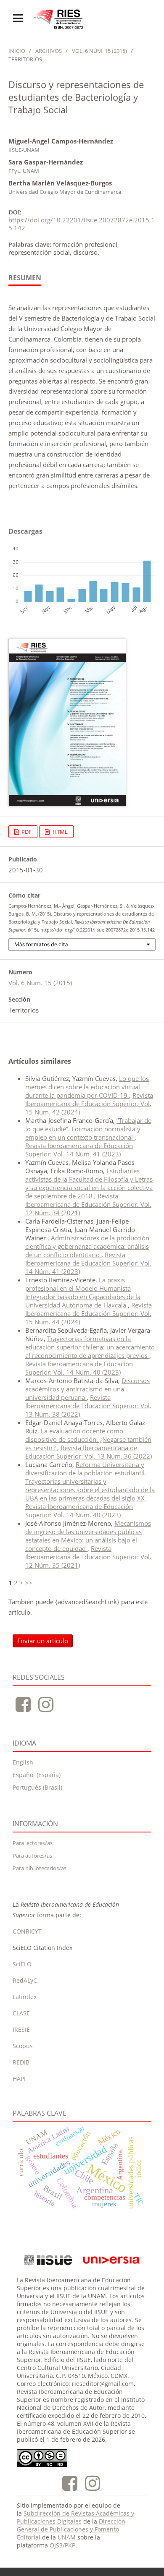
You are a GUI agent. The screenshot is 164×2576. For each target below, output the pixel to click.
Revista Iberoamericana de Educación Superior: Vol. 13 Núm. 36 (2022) (89, 1452)
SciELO (22, 1964)
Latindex (25, 1997)
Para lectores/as (33, 1843)
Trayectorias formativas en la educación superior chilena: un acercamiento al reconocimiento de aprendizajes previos (90, 1347)
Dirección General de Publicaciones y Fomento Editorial (71, 2529)
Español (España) (37, 1775)
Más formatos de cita (41, 944)
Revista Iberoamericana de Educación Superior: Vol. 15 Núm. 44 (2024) (89, 1313)
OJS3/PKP (62, 2545)
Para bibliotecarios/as (40, 1868)
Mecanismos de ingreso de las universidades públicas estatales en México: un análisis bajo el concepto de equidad (88, 1536)
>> (29, 1583)
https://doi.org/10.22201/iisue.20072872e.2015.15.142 (82, 224)
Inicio (17, 51)
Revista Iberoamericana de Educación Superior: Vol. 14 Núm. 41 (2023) (79, 1150)
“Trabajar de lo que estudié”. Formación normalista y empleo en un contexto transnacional (88, 1129)
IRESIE (21, 2029)
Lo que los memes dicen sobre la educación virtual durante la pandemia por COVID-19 (87, 1087)
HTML (60, 832)
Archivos (49, 51)
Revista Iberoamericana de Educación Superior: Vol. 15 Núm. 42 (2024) (89, 1104)
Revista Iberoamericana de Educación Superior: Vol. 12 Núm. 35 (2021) (88, 1557)
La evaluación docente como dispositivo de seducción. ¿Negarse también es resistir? (88, 1439)
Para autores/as (32, 1856)
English (23, 1762)
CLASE (21, 2013)
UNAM (67, 2537)
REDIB (21, 2062)
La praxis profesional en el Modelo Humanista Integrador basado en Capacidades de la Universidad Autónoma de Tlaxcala (83, 1292)
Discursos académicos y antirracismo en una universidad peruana (87, 1389)
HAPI (19, 2079)
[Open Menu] (18, 18)
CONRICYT (27, 1931)
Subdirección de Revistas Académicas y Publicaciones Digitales (75, 2517)
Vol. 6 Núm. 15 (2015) (99, 51)
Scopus (23, 2046)
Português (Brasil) (37, 1787)
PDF (26, 832)
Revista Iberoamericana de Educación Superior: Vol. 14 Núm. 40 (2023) (79, 1368)
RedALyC (25, 1980)
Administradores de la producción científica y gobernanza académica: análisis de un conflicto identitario (87, 1246)
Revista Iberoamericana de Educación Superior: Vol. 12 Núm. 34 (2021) (88, 1204)
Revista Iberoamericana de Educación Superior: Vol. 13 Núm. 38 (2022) (88, 1406)
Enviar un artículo (43, 1641)
